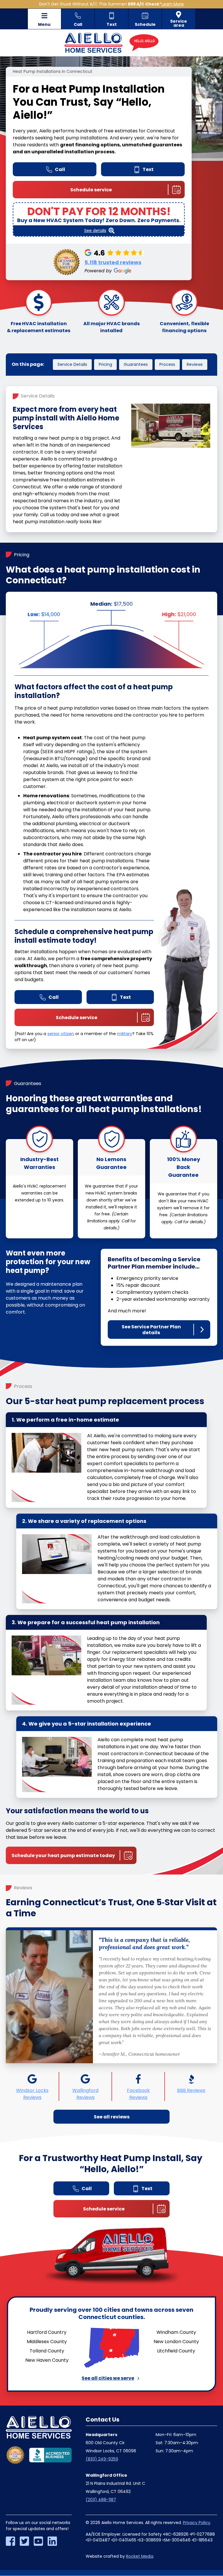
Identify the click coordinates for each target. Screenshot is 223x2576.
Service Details (72, 364)
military (125, 1034)
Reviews (195, 364)
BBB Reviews (191, 2090)
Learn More (173, 4)
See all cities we (108, 2378)
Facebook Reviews (138, 2094)
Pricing (105, 364)
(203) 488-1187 (101, 2500)
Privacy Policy (197, 2523)
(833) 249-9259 (102, 2459)
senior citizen (61, 1034)
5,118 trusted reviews (113, 262)
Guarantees (136, 364)
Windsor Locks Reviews (32, 2094)
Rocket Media (140, 2556)
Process (167, 364)
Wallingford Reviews (85, 2094)
